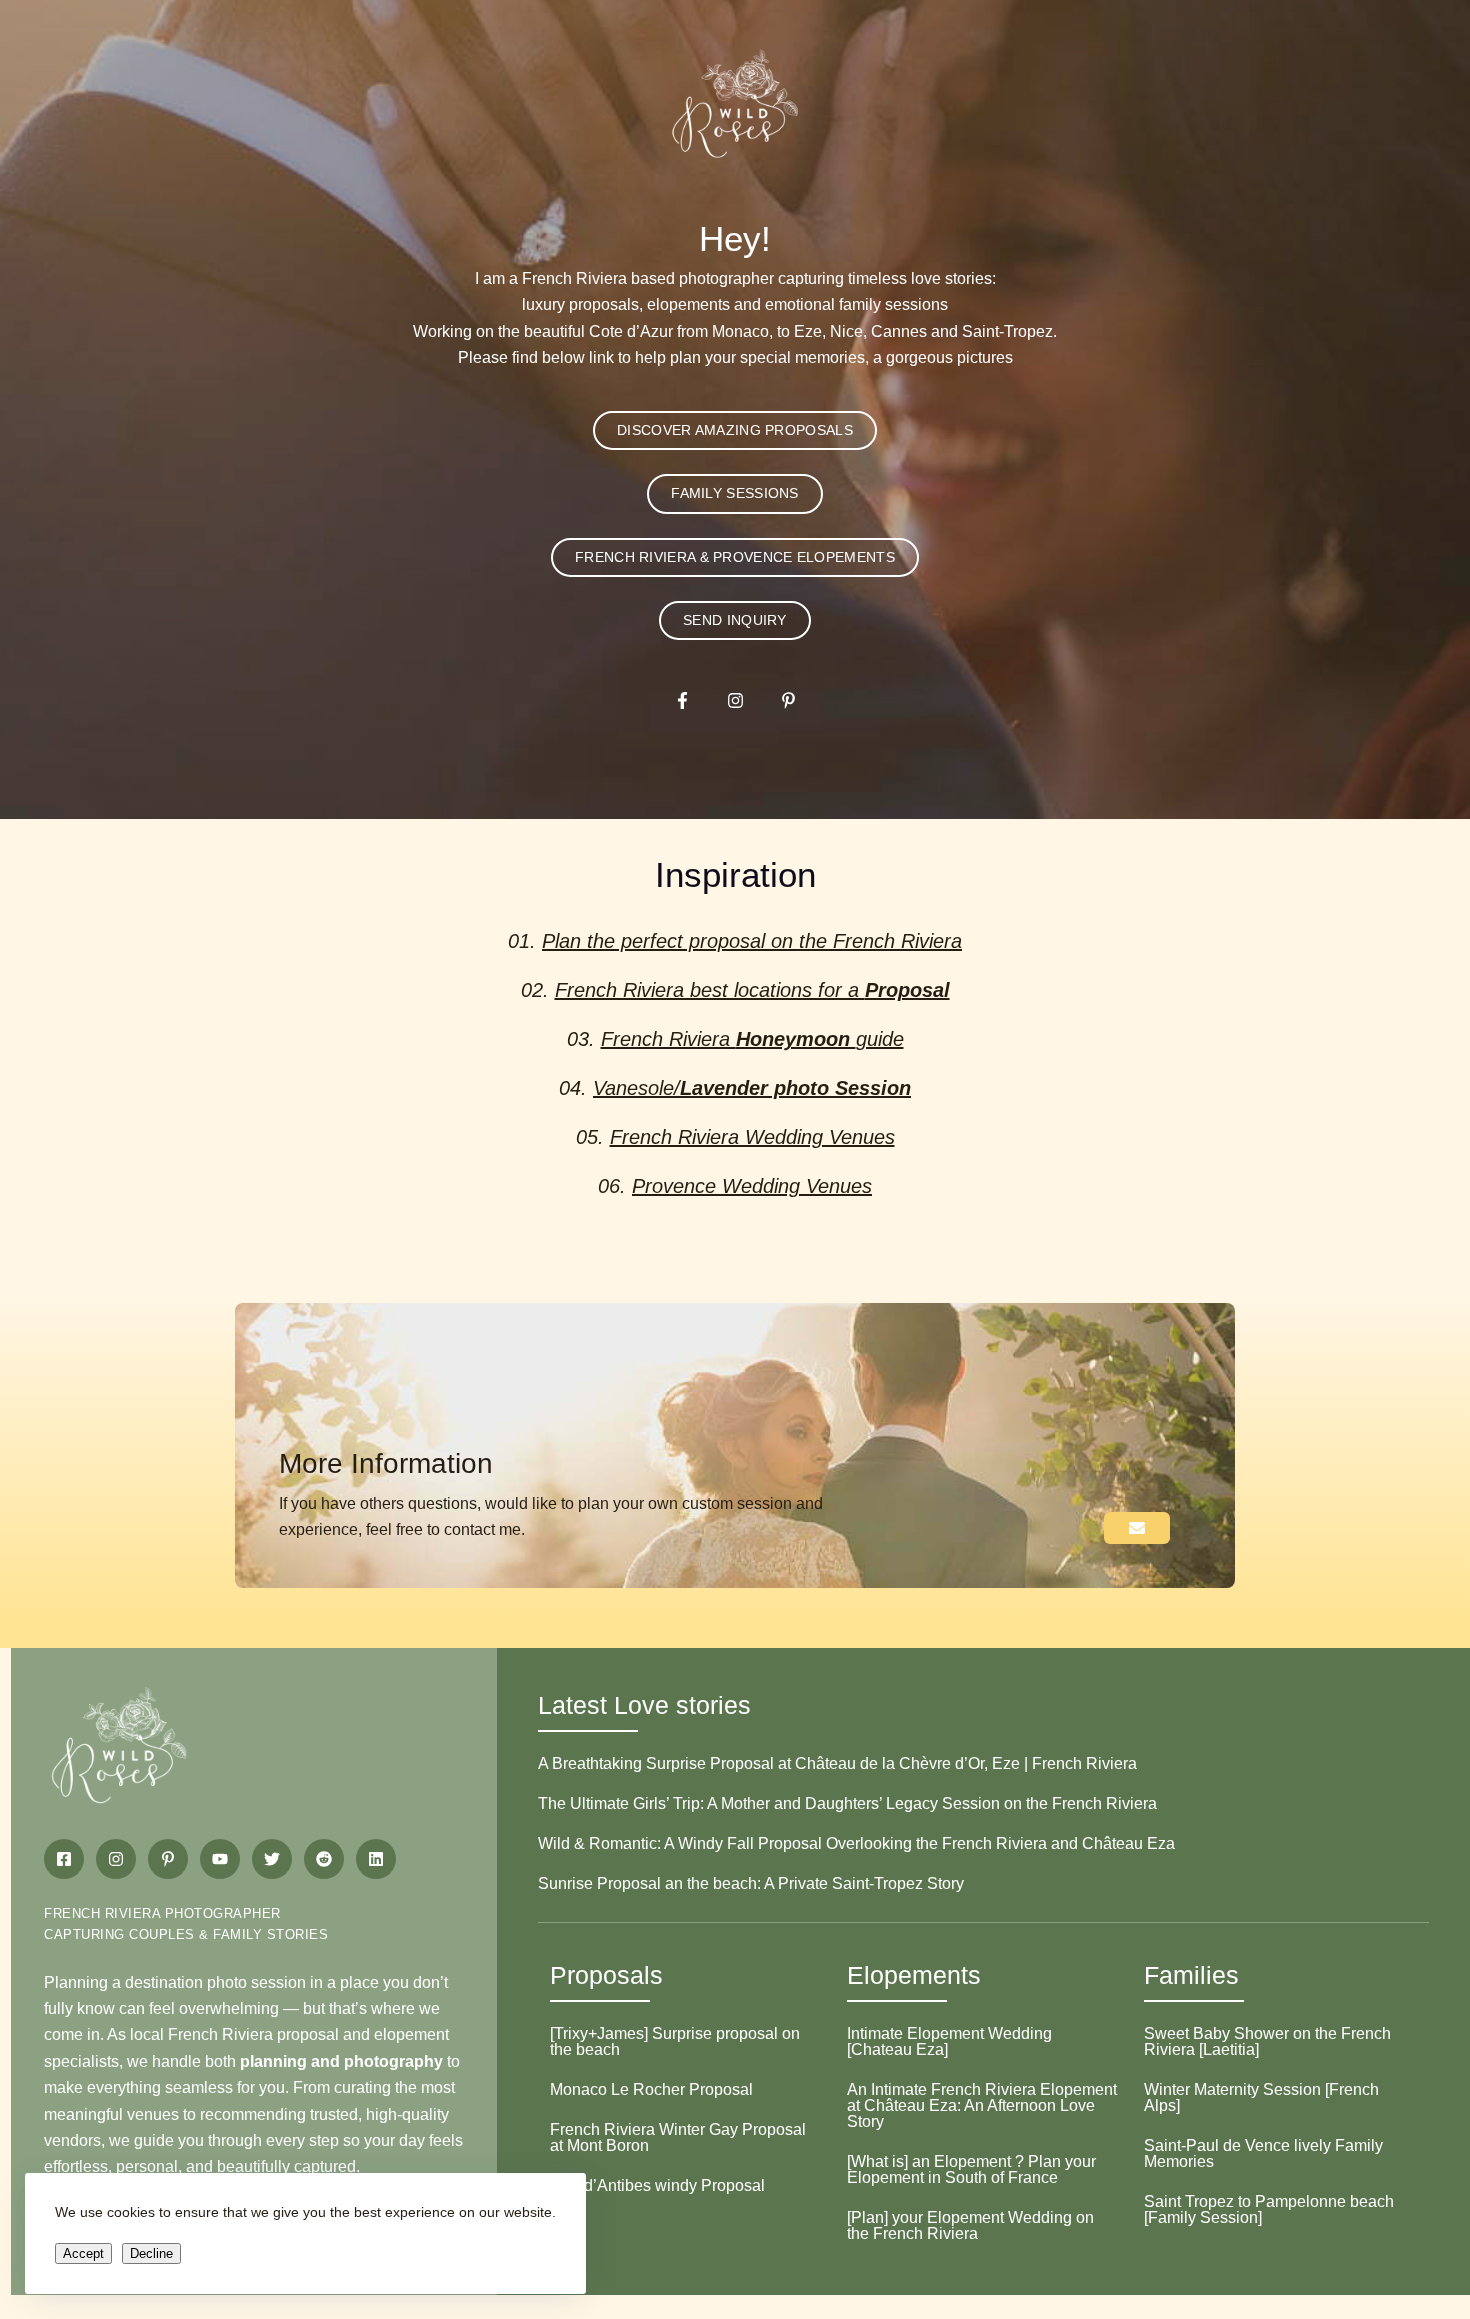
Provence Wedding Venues (752, 1186)
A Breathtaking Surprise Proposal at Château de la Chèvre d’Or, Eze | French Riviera (837, 1763)
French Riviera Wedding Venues (752, 1137)
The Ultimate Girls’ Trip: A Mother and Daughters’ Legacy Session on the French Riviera (847, 1803)
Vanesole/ (752, 1088)
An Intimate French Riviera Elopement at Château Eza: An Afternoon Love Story (982, 2105)
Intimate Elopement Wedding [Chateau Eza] (949, 2041)
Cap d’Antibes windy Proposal (657, 2185)
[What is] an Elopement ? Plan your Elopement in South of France (971, 2169)
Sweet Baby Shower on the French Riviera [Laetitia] (1267, 2041)
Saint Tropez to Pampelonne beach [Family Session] (1269, 2209)
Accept (83, 2253)
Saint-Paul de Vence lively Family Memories (1263, 2153)
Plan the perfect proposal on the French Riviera (752, 941)
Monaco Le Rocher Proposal (651, 2089)
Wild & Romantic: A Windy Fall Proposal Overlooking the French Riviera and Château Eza (856, 1843)
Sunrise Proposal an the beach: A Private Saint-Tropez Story (751, 1883)
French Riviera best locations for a (752, 990)
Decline (151, 2253)
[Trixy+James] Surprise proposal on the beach (675, 2041)
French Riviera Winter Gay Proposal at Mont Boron (678, 2137)
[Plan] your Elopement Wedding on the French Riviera (970, 2225)
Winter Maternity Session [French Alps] (1261, 2097)
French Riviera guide (752, 1039)
